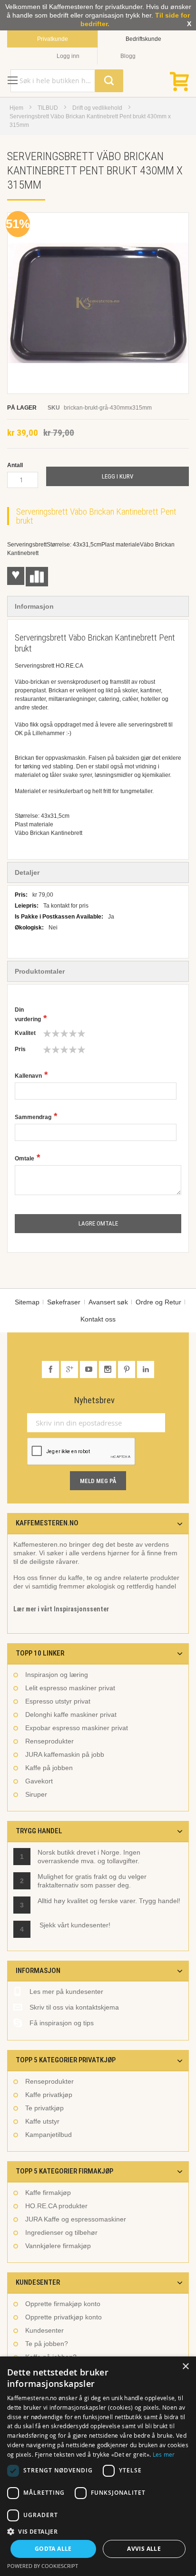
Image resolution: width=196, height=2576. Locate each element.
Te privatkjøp (44, 2108)
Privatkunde (53, 39)
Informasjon (34, 606)
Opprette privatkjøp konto (64, 2317)
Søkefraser (64, 1302)
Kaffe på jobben (49, 1768)
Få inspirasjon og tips (62, 2023)
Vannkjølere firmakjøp (58, 2246)
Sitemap (27, 1302)
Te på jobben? (47, 2344)
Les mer (164, 2454)
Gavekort (39, 1781)
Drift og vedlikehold (97, 108)
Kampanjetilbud (49, 2135)
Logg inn (68, 56)
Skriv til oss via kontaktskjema (74, 2007)
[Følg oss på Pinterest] (127, 1370)
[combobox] (67, 81)
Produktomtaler (40, 971)
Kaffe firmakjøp (48, 2193)
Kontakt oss (98, 1319)
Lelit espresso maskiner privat (70, 1688)
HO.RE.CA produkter (56, 2206)
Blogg (128, 56)
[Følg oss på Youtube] (89, 1370)
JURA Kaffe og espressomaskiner (76, 2219)
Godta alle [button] (53, 2549)
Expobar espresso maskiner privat (77, 1728)
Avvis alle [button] (144, 2549)
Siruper (36, 1794)
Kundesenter (44, 2330)
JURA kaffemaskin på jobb (65, 1754)
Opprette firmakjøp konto (63, 2304)
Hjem (16, 108)
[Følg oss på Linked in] (146, 1370)
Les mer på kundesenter (66, 1992)
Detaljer (27, 872)
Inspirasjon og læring (57, 1675)
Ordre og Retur (158, 1302)
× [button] (185, 2367)
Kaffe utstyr (42, 2121)
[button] (98, 2531)
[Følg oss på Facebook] (51, 1370)
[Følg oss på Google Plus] (70, 1370)
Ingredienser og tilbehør (61, 2232)
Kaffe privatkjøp (49, 2095)
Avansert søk (108, 1302)
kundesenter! (91, 1925)
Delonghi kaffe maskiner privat (71, 1714)
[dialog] (98, 2466)
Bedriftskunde (143, 39)
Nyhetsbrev (94, 1400)
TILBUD (48, 108)
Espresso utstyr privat (58, 1701)
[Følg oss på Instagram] (108, 1370)
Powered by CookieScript (43, 2566)
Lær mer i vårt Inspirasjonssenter (61, 1609)
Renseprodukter (49, 1741)
